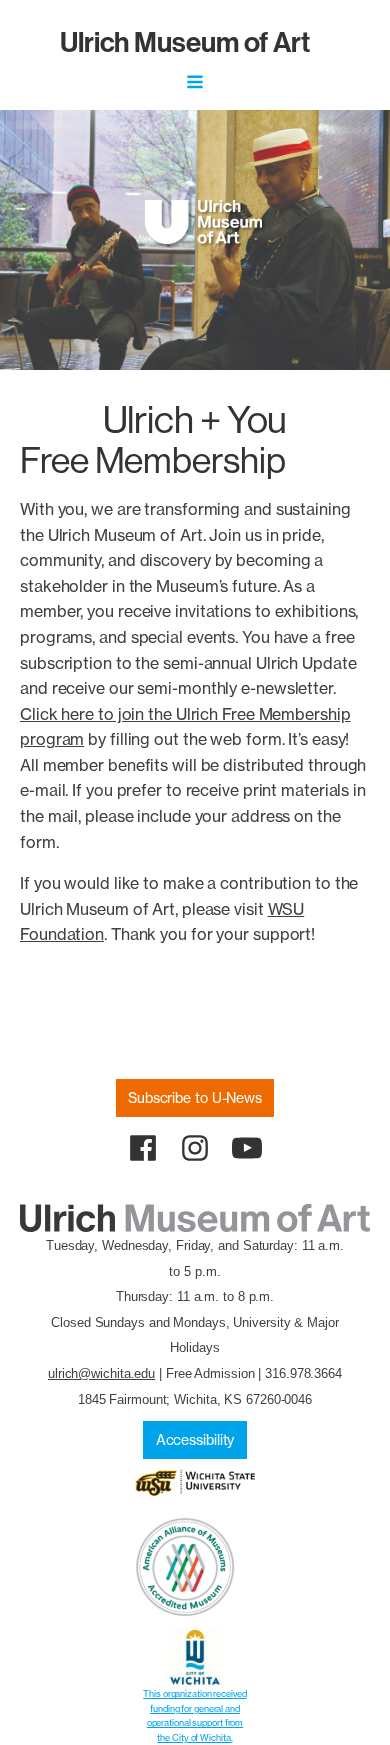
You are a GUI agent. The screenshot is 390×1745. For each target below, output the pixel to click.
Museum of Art (185, 41)
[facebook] (143, 1148)
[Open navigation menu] (195, 84)
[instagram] (195, 1148)
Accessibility (195, 1440)
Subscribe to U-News (195, 1098)
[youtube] (247, 1148)
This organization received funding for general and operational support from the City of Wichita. (194, 1715)
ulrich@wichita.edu (101, 1373)
